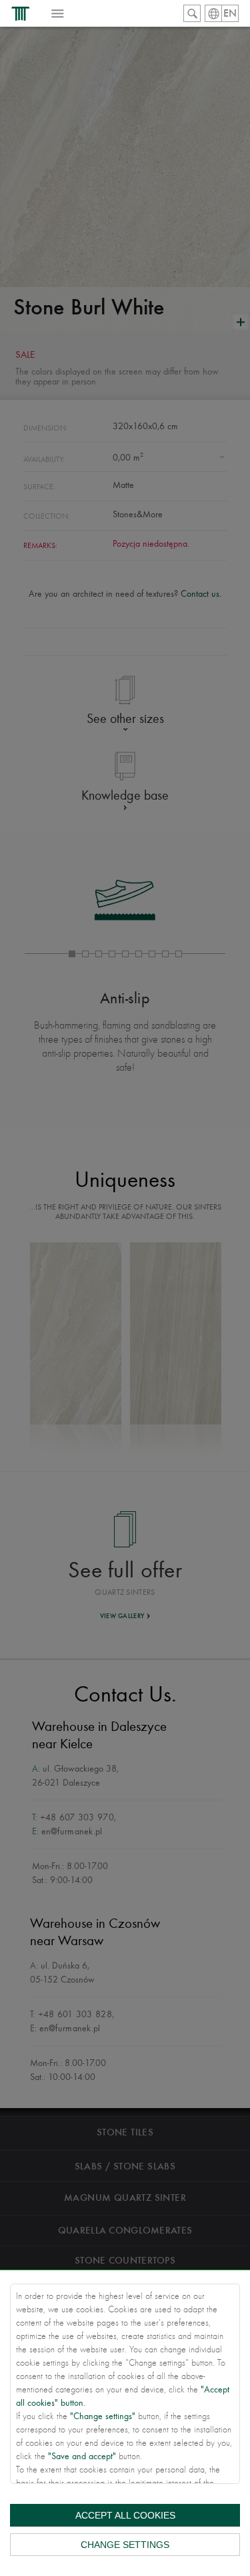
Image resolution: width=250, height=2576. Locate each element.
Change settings (125, 2545)
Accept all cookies (125, 2515)
